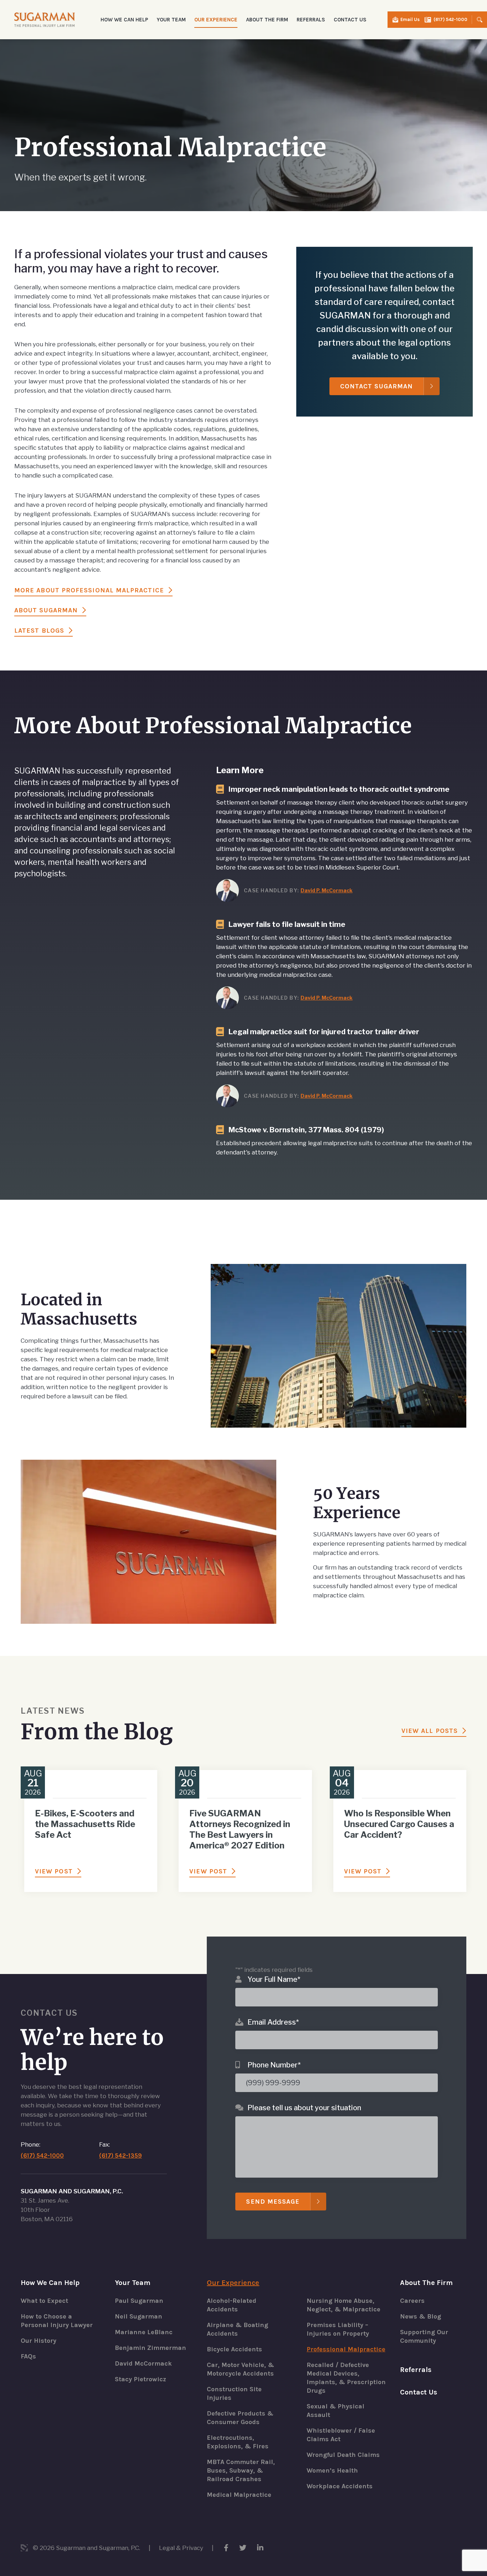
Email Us (410, 19)
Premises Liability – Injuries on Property (338, 2329)
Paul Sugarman (139, 2301)
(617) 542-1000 (450, 19)
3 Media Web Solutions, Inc (24, 2548)
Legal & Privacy (181, 2548)
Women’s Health (332, 2470)
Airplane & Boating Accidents (237, 2329)
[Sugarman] (45, 19)
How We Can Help (50, 2283)
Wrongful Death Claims (343, 2455)
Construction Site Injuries (234, 2393)
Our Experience (233, 2283)
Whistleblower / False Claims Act (341, 2435)
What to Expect (44, 2301)
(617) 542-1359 (121, 2156)
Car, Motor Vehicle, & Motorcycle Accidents (240, 2369)
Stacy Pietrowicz (140, 2379)
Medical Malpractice (239, 2495)
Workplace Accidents (340, 2486)
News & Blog (421, 2316)
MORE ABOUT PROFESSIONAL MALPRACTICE (89, 590)
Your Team (133, 2283)
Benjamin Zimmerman (150, 2348)
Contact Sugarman (376, 386)
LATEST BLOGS (39, 631)
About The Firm (426, 2283)
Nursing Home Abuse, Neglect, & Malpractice (344, 2305)
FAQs (28, 2356)
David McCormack (143, 2363)
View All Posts (430, 1731)
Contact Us (350, 20)
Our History (39, 2341)
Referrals (311, 20)
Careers (412, 2301)
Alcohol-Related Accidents (232, 2305)
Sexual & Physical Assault (335, 2411)
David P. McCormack (327, 890)
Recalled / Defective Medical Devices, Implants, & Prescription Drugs (346, 2378)
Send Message (273, 2202)
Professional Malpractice (346, 2349)
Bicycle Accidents (234, 2349)
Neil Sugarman (139, 2316)
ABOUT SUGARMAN (46, 610)
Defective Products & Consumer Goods (240, 2418)
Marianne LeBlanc (144, 2332)
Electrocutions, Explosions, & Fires (238, 2442)
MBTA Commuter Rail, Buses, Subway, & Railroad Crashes (241, 2470)
